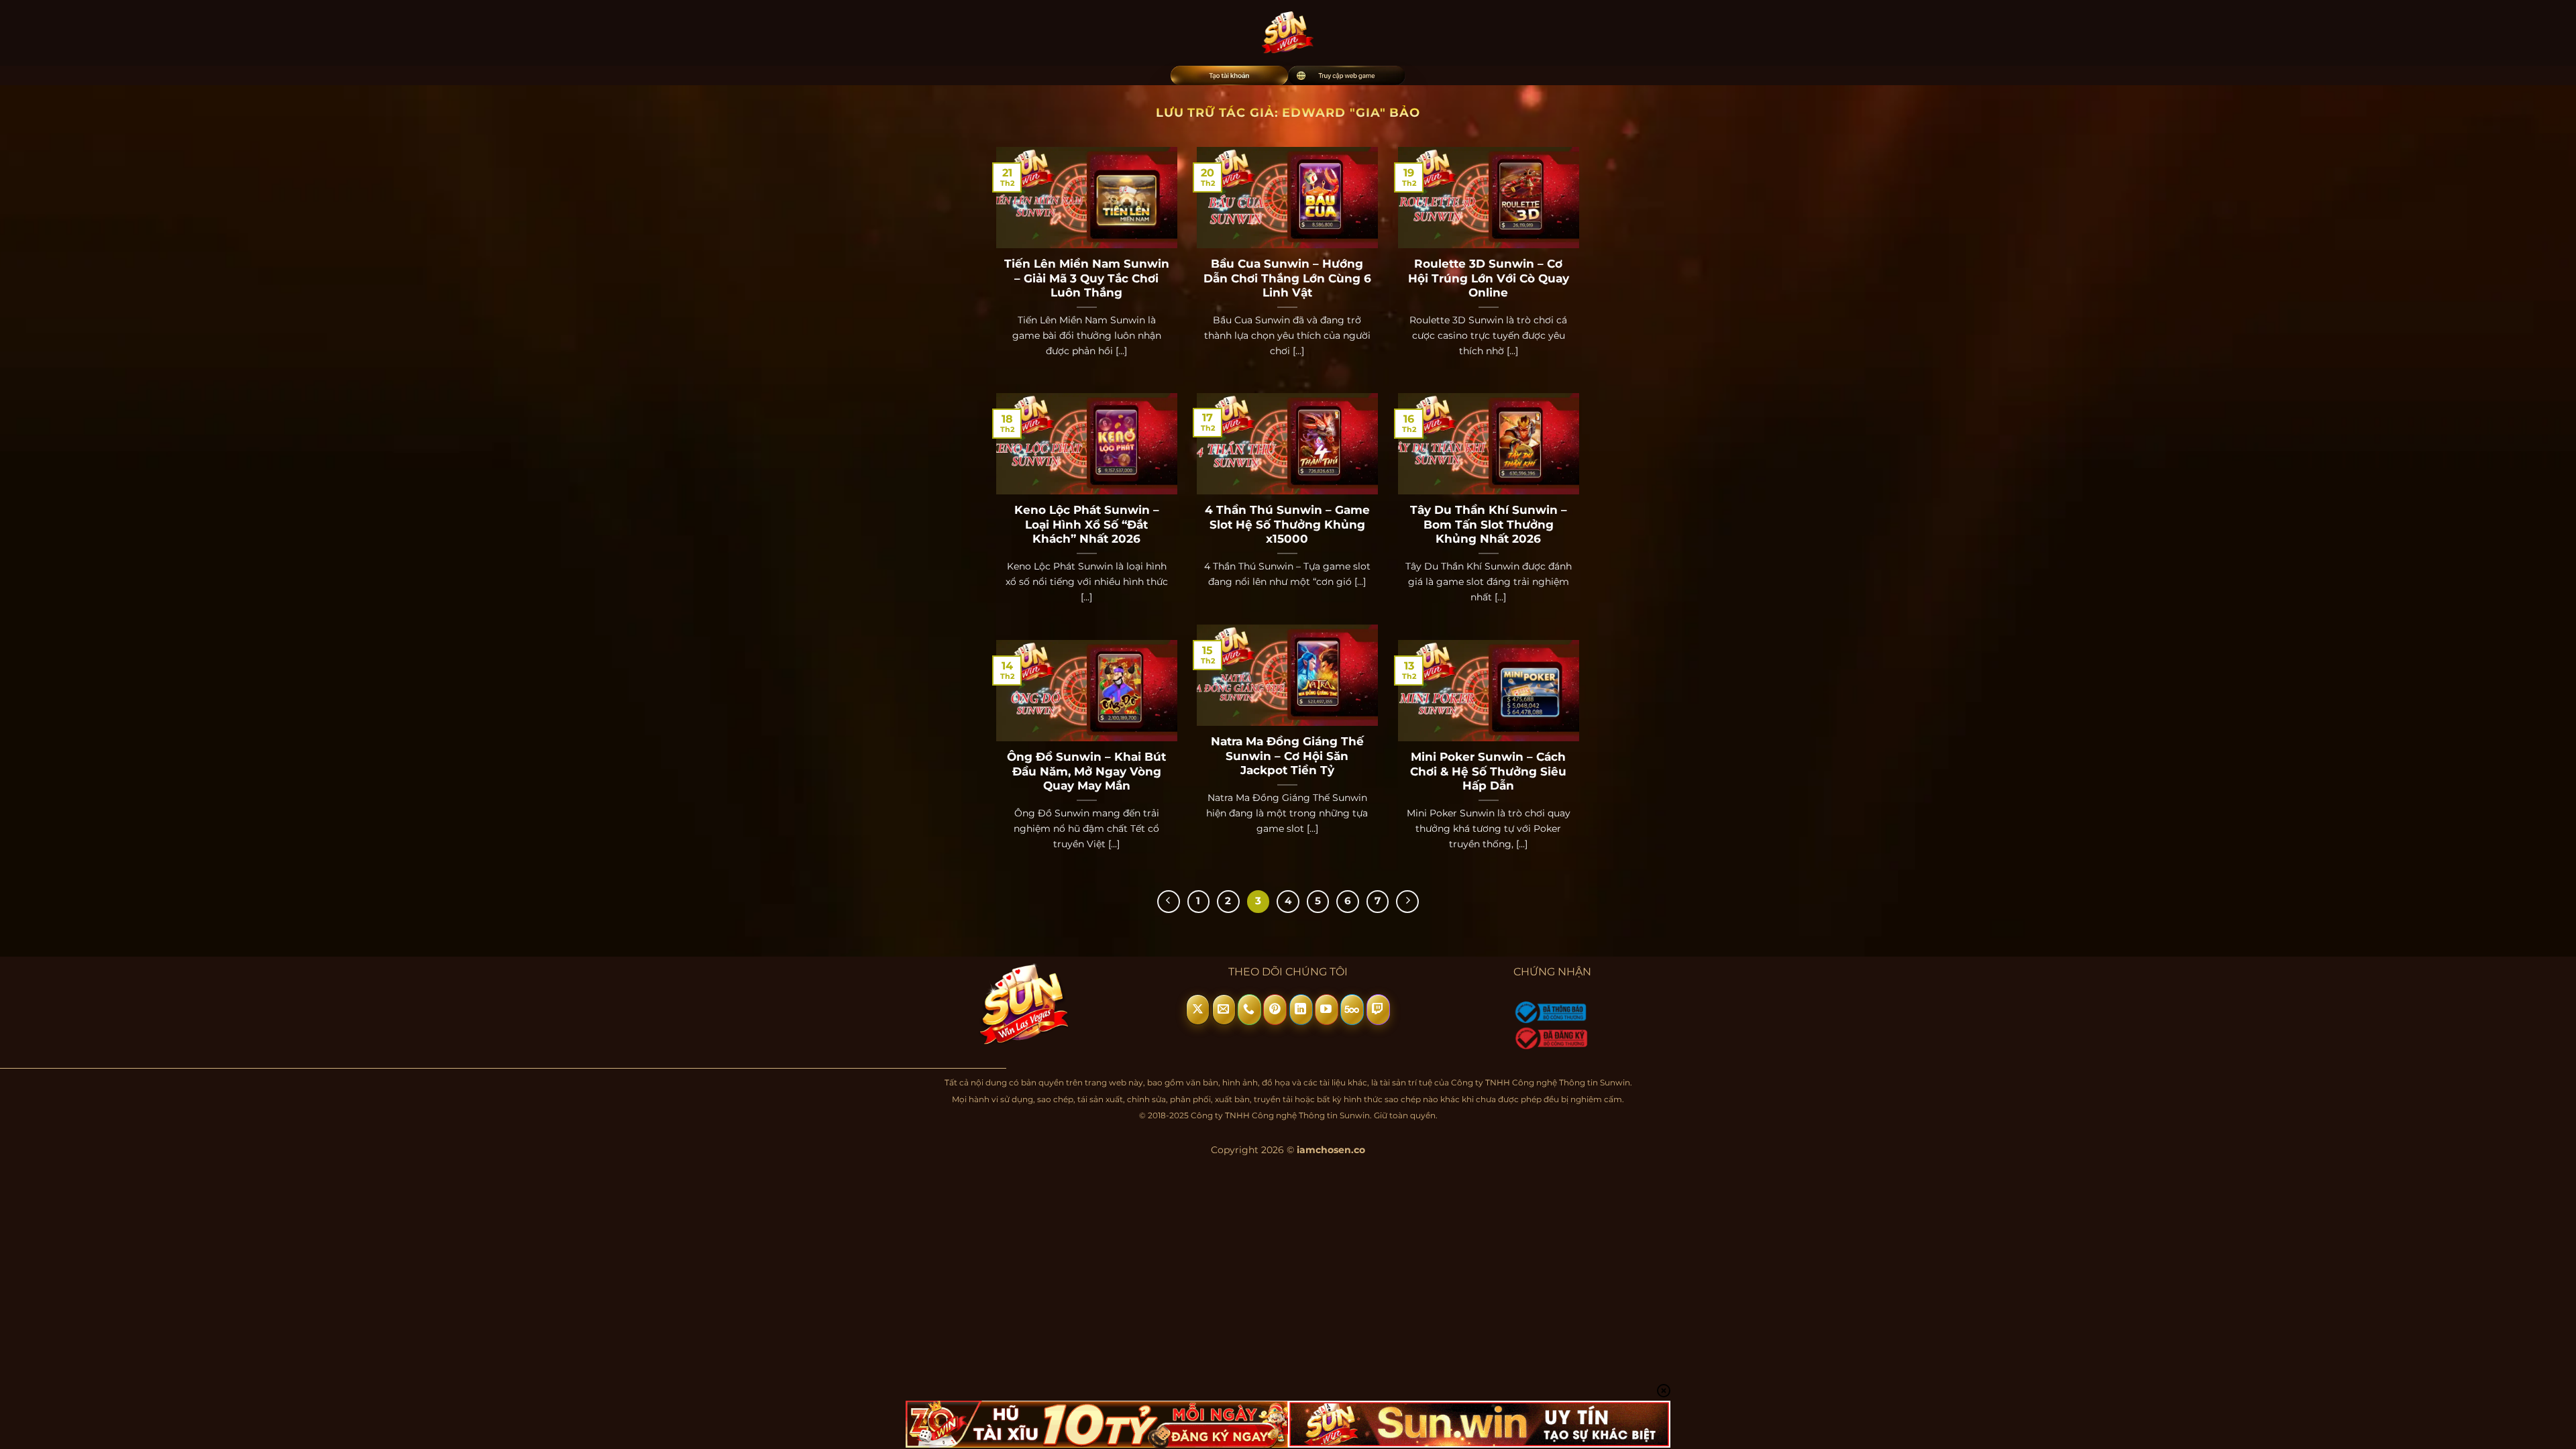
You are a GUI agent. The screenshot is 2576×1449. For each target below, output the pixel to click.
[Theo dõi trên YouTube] (1327, 1010)
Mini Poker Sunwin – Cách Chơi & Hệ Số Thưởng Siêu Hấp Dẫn (1488, 771)
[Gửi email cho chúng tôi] (1224, 1010)
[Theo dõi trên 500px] (1352, 1010)
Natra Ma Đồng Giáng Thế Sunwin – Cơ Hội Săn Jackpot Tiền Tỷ (1287, 756)
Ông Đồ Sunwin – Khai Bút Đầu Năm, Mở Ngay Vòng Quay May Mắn (1086, 771)
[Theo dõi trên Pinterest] (1275, 1010)
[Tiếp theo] (1407, 902)
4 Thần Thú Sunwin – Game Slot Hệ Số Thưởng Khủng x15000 (1287, 524)
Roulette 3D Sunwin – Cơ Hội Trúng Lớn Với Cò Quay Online (1489, 278)
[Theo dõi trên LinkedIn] (1301, 1010)
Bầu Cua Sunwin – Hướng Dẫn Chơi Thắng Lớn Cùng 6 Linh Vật (1287, 278)
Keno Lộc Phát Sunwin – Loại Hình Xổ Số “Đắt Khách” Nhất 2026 (1087, 524)
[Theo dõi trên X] (1198, 1010)
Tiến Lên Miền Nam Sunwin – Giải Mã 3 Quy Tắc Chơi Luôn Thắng (1087, 278)
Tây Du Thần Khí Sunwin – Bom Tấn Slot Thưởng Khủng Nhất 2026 (1489, 524)
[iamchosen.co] (1288, 33)
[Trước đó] (1169, 902)
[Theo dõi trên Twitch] (1378, 1010)
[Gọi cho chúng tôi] (1249, 1010)
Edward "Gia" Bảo (1351, 112)
